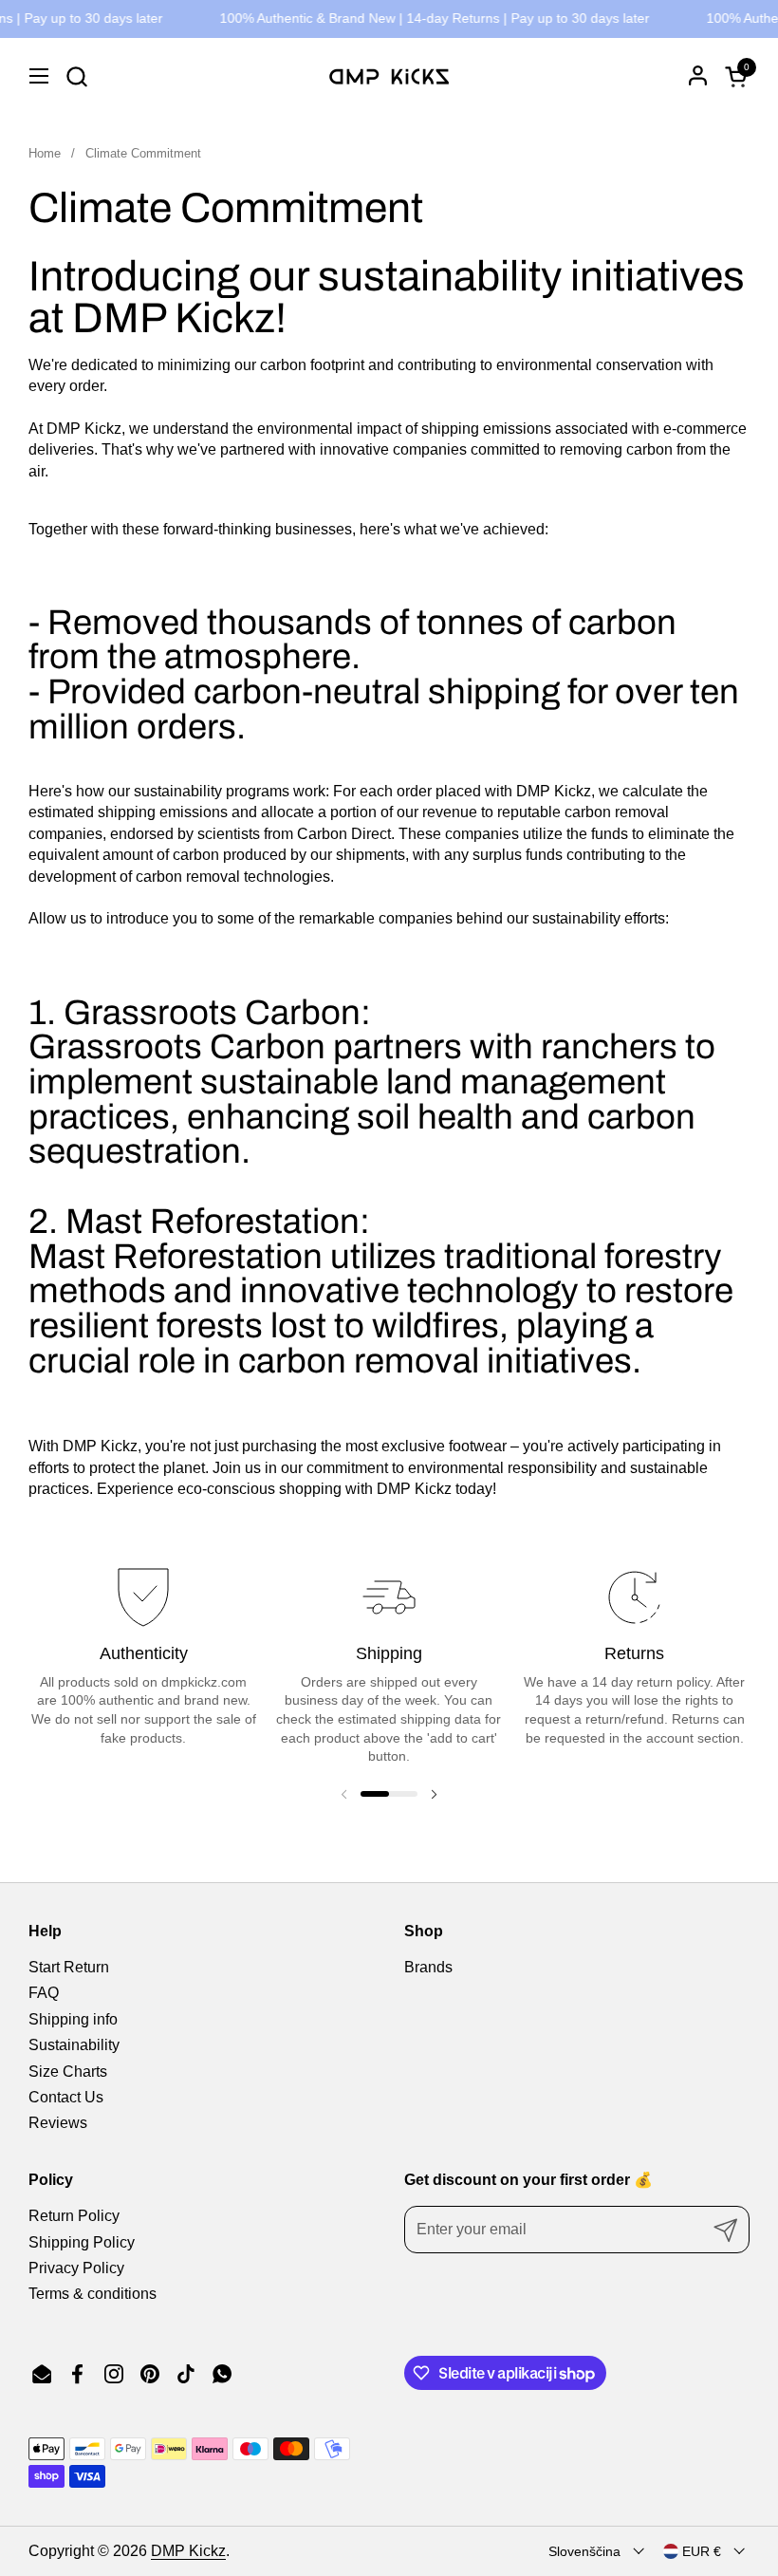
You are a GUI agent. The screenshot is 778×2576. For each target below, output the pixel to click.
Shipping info (73, 2019)
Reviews (58, 2123)
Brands (428, 1967)
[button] (76, 76)
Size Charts (68, 2072)
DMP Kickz (188, 2551)
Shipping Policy (82, 2242)
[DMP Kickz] (389, 76)
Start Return (69, 1967)
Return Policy (74, 2216)
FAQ (44, 1993)
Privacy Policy (76, 2268)
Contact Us (66, 2097)
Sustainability (74, 2045)
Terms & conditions (93, 2294)
